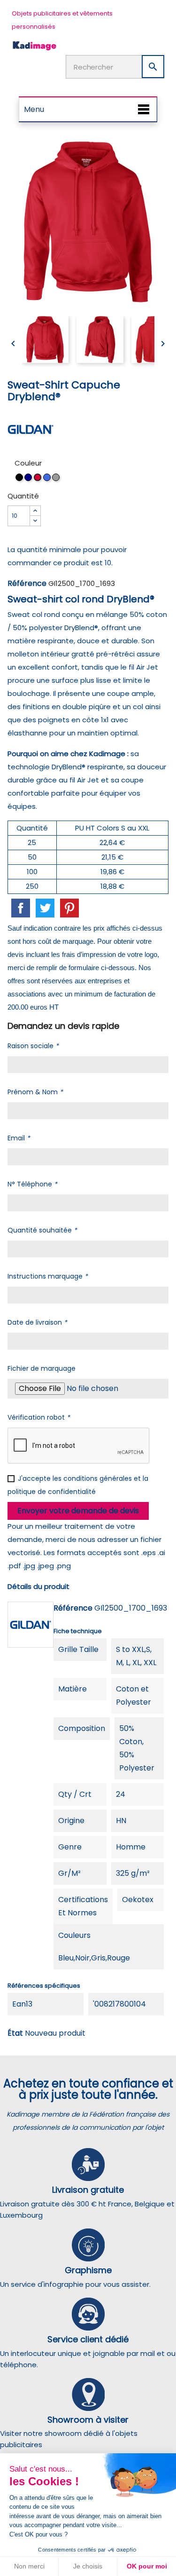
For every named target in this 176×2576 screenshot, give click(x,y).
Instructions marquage (48, 1276)
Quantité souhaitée (42, 1230)
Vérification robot (39, 1417)
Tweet (45, 908)
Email (19, 1138)
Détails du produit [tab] (38, 1586)
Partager (21, 908)
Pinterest (69, 908)
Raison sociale (33, 1046)
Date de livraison (37, 1322)
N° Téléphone (32, 1184)
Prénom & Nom (35, 1092)
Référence (27, 583)
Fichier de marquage (42, 1368)
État (15, 2033)
